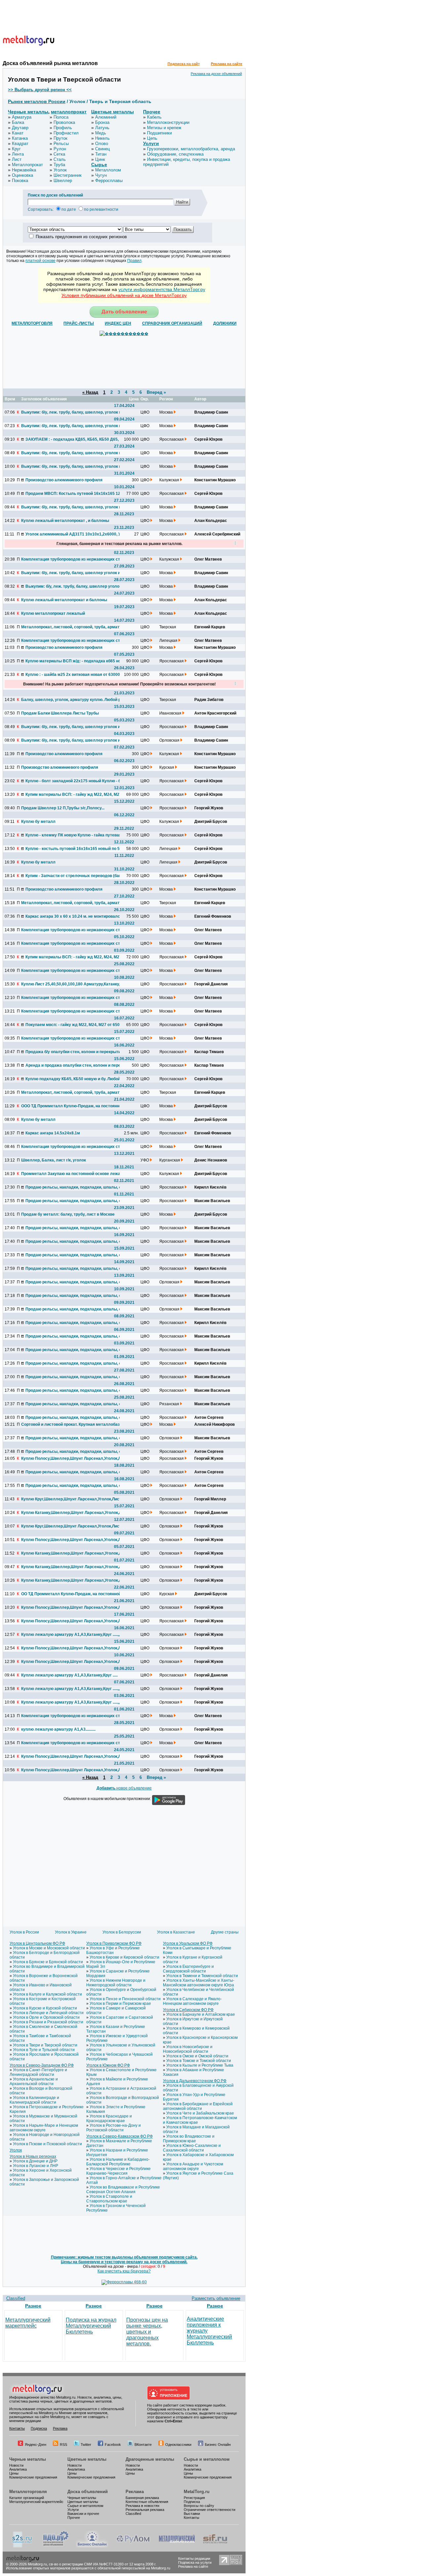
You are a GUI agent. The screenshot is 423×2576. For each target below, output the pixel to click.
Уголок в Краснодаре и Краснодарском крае (109, 2118)
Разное (33, 2306)
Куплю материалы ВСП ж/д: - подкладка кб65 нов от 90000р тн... (75, 661)
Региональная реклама (145, 2510)
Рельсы (61, 144)
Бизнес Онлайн (218, 2445)
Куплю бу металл (38, 822)
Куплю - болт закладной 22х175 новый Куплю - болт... (75, 781)
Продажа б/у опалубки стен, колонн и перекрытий (74, 1052)
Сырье (99, 165)
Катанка (20, 138)
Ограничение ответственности (210, 2510)
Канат (18, 133)
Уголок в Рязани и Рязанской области (48, 2022)
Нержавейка (24, 170)
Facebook (113, 2445)
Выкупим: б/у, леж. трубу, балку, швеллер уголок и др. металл (70, 740)
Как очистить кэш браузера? (124, 2271)
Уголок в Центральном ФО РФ (37, 1943)
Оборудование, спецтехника (175, 154)
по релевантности (101, 209)
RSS (63, 2445)
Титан (101, 154)
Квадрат (20, 144)
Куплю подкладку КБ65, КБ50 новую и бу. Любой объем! (75, 1079)
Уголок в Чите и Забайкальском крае (200, 2113)
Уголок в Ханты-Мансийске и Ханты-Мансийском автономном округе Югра (199, 1983)
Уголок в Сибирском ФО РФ (188, 2010)
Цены (14, 2473)
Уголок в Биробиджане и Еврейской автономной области (198, 2106)
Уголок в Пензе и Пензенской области (125, 1999)
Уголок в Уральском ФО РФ (188, 1943)
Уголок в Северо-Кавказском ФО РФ (119, 2136)
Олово (102, 144)
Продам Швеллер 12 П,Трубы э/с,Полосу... (63, 808)
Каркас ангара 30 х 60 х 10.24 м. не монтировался (74, 916)
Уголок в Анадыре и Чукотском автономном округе (193, 2166)
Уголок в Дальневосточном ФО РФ (195, 2081)
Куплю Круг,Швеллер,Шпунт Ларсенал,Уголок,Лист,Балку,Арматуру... (70, 1499)
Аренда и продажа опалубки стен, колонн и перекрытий (75, 1065)
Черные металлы (28, 112)
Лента (18, 154)
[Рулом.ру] (133, 2546)
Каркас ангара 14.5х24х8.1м (53, 1133)
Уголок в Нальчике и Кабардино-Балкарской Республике (118, 2162)
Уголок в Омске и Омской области (197, 2056)
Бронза (102, 122)
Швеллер (63, 181)
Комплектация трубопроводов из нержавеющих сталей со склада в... (70, 559)
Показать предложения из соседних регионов (81, 237)
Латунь (102, 128)
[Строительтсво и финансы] (215, 2546)
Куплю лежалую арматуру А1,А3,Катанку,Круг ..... (69, 1675)
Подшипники (159, 133)
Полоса (61, 117)
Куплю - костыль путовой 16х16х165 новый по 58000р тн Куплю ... (75, 849)
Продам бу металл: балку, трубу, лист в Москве (68, 1214)
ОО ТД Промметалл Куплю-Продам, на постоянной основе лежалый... (70, 1594)
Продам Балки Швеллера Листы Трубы (60, 713)
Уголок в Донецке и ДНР (35, 2161)
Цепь (152, 138)
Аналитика (18, 2469)
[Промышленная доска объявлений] (56, 2546)
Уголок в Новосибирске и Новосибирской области (188, 2049)
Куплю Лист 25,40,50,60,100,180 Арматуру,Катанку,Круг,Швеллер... (70, 984)
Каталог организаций (27, 2498)
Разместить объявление (216, 2298)
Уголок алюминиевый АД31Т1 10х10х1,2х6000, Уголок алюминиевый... (75, 534)
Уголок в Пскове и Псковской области (47, 2144)
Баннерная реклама (142, 2498)
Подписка (39, 2428)
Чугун (101, 175)
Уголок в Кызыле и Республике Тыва (200, 2065)
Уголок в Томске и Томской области (199, 2061)
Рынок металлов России (37, 101)
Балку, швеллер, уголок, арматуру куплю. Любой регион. (70, 700)
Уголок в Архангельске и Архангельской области (34, 2081)
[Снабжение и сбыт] (22, 2546)
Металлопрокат (27, 165)
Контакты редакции (194, 2558)
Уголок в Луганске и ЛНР (36, 2166)
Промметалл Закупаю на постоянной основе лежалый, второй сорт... (70, 1174)
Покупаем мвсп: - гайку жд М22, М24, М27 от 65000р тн (75, 1025)
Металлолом (108, 170)
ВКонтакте (143, 2445)
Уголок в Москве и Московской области (49, 1948)
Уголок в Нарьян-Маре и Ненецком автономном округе (44, 2128)
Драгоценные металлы (150, 2459)
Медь (101, 133)
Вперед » (156, 392)
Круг (16, 149)
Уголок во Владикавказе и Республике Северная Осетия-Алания (123, 2190)
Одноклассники (178, 2445)
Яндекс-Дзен (36, 2445)
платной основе (40, 261)
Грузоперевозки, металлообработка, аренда (191, 149)
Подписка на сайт (184, 64)
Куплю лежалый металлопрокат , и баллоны (65, 521)
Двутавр (20, 128)
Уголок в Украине (71, 1932)
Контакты (17, 2428)
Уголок (60, 170)
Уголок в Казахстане (176, 1932)
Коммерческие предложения (33, 2477)
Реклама (60, 2428)
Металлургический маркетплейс (28, 2323)
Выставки (192, 2514)
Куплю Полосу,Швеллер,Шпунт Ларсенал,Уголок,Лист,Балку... (70, 1458)
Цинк (100, 159)
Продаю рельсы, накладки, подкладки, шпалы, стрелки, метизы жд (75, 1390)
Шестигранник (68, 175)
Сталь (60, 159)
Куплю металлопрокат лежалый (53, 613)
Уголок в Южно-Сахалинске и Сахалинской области (192, 2148)
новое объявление (124, 1788)
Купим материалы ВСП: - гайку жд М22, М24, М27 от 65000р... (75, 794)
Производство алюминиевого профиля (64, 480)
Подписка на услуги (195, 2562)
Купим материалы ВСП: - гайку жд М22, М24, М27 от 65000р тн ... (75, 957)
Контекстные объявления (147, 2502)
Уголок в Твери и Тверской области (45, 2045)
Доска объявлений (88, 2492)
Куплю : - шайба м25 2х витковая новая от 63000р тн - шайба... (75, 675)
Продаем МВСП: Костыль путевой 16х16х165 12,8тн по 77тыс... (75, 494)
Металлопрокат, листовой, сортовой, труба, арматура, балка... (70, 627)
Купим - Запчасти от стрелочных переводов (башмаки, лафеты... (75, 876)
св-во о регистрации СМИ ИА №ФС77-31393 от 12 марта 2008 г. (103, 2564)
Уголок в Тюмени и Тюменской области (202, 1976)
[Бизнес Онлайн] (92, 2546)
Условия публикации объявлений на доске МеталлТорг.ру (124, 295)
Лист (17, 159)
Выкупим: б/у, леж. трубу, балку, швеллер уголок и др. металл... (70, 573)
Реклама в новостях (143, 2506)
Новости (16, 2465)
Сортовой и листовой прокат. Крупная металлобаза (70, 1424)
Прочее (152, 112)
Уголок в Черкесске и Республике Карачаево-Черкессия (118, 2171)
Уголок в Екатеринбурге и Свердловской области (188, 1969)
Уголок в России (24, 1932)
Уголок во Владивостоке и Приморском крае (189, 2139)
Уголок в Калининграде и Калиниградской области (34, 2100)
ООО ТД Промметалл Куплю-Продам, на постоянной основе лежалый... (70, 1106)
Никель (102, 138)
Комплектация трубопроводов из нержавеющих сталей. (70, 971)
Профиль (63, 128)
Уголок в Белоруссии (122, 1932)
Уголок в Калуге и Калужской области (47, 1994)
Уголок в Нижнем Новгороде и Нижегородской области (116, 1983)
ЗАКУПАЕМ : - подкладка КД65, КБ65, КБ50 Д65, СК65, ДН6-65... (75, 439)
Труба (59, 165)
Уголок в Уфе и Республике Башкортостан (113, 1950)
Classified (16, 2298)
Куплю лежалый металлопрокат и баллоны (64, 600)
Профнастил (66, 133)
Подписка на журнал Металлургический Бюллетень (91, 2326)
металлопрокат (69, 112)
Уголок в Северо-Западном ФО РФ (42, 2065)
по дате (69, 209)
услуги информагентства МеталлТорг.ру (162, 289)
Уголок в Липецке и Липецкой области (48, 2013)
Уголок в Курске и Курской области (45, 2008)
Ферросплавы (109, 181)
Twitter (86, 2445)
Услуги (151, 143)
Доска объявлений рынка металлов (50, 63)
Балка (18, 122)
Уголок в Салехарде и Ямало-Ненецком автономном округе (192, 2001)
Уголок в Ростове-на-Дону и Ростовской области (114, 2128)
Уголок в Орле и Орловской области (46, 2017)
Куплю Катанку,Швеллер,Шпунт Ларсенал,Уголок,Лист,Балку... (70, 1513)
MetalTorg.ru (197, 2492)
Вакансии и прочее (83, 2514)
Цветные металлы (113, 112)
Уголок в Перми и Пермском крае (120, 2004)
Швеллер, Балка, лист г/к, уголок (54, 1160)
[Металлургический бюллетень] (177, 2546)
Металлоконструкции (168, 122)
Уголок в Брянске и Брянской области (48, 1962)
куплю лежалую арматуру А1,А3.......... (58, 1729)
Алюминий (106, 117)
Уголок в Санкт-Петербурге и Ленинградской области (38, 2072)
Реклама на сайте (227, 64)
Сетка (59, 154)
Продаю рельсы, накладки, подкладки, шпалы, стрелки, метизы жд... (75, 1187)
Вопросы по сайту (199, 2506)
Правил (134, 261)
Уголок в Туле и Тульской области (44, 2050)
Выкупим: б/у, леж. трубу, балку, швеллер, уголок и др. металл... (70, 412)
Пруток (60, 138)
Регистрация (194, 2498)
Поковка (20, 181)
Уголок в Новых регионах (33, 2156)
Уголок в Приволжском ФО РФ (114, 1943)
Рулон (60, 149)
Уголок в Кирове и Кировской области (124, 1957)
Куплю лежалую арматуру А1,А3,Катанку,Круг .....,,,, (70, 1635)
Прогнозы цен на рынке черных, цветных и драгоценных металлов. (147, 2332)
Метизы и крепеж (164, 128)
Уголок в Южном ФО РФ (108, 2065)
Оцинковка (22, 175)
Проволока (64, 122)
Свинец (102, 149)
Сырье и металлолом (207, 2459)
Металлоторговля (28, 2492)
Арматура (22, 117)
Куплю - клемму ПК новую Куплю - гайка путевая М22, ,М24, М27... (75, 835)
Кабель (154, 117)
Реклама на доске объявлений (216, 74)
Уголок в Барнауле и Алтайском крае (201, 2014)
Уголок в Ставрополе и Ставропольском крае (109, 2199)
